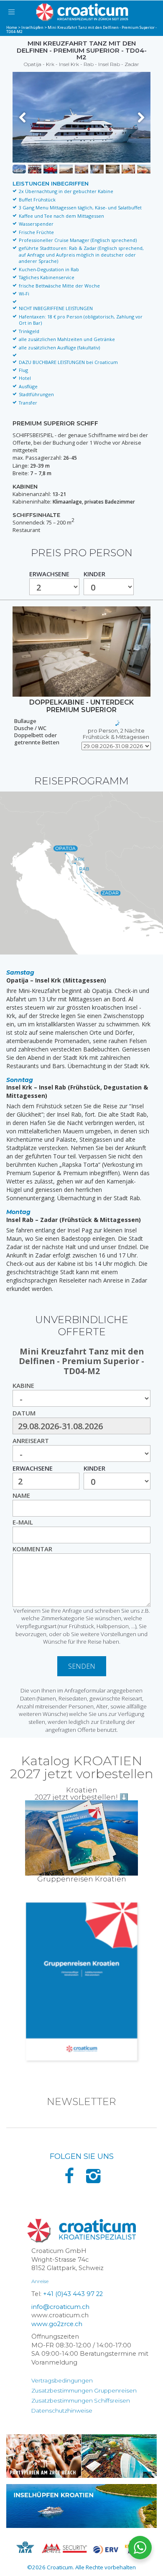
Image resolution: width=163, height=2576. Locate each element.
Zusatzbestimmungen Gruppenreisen (84, 2390)
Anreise (40, 2281)
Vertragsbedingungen (62, 2380)
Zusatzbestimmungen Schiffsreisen (81, 2400)
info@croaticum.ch (60, 2307)
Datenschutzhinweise (62, 2411)
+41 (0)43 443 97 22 (73, 2294)
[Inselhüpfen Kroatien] (81, 2506)
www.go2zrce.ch (57, 2324)
